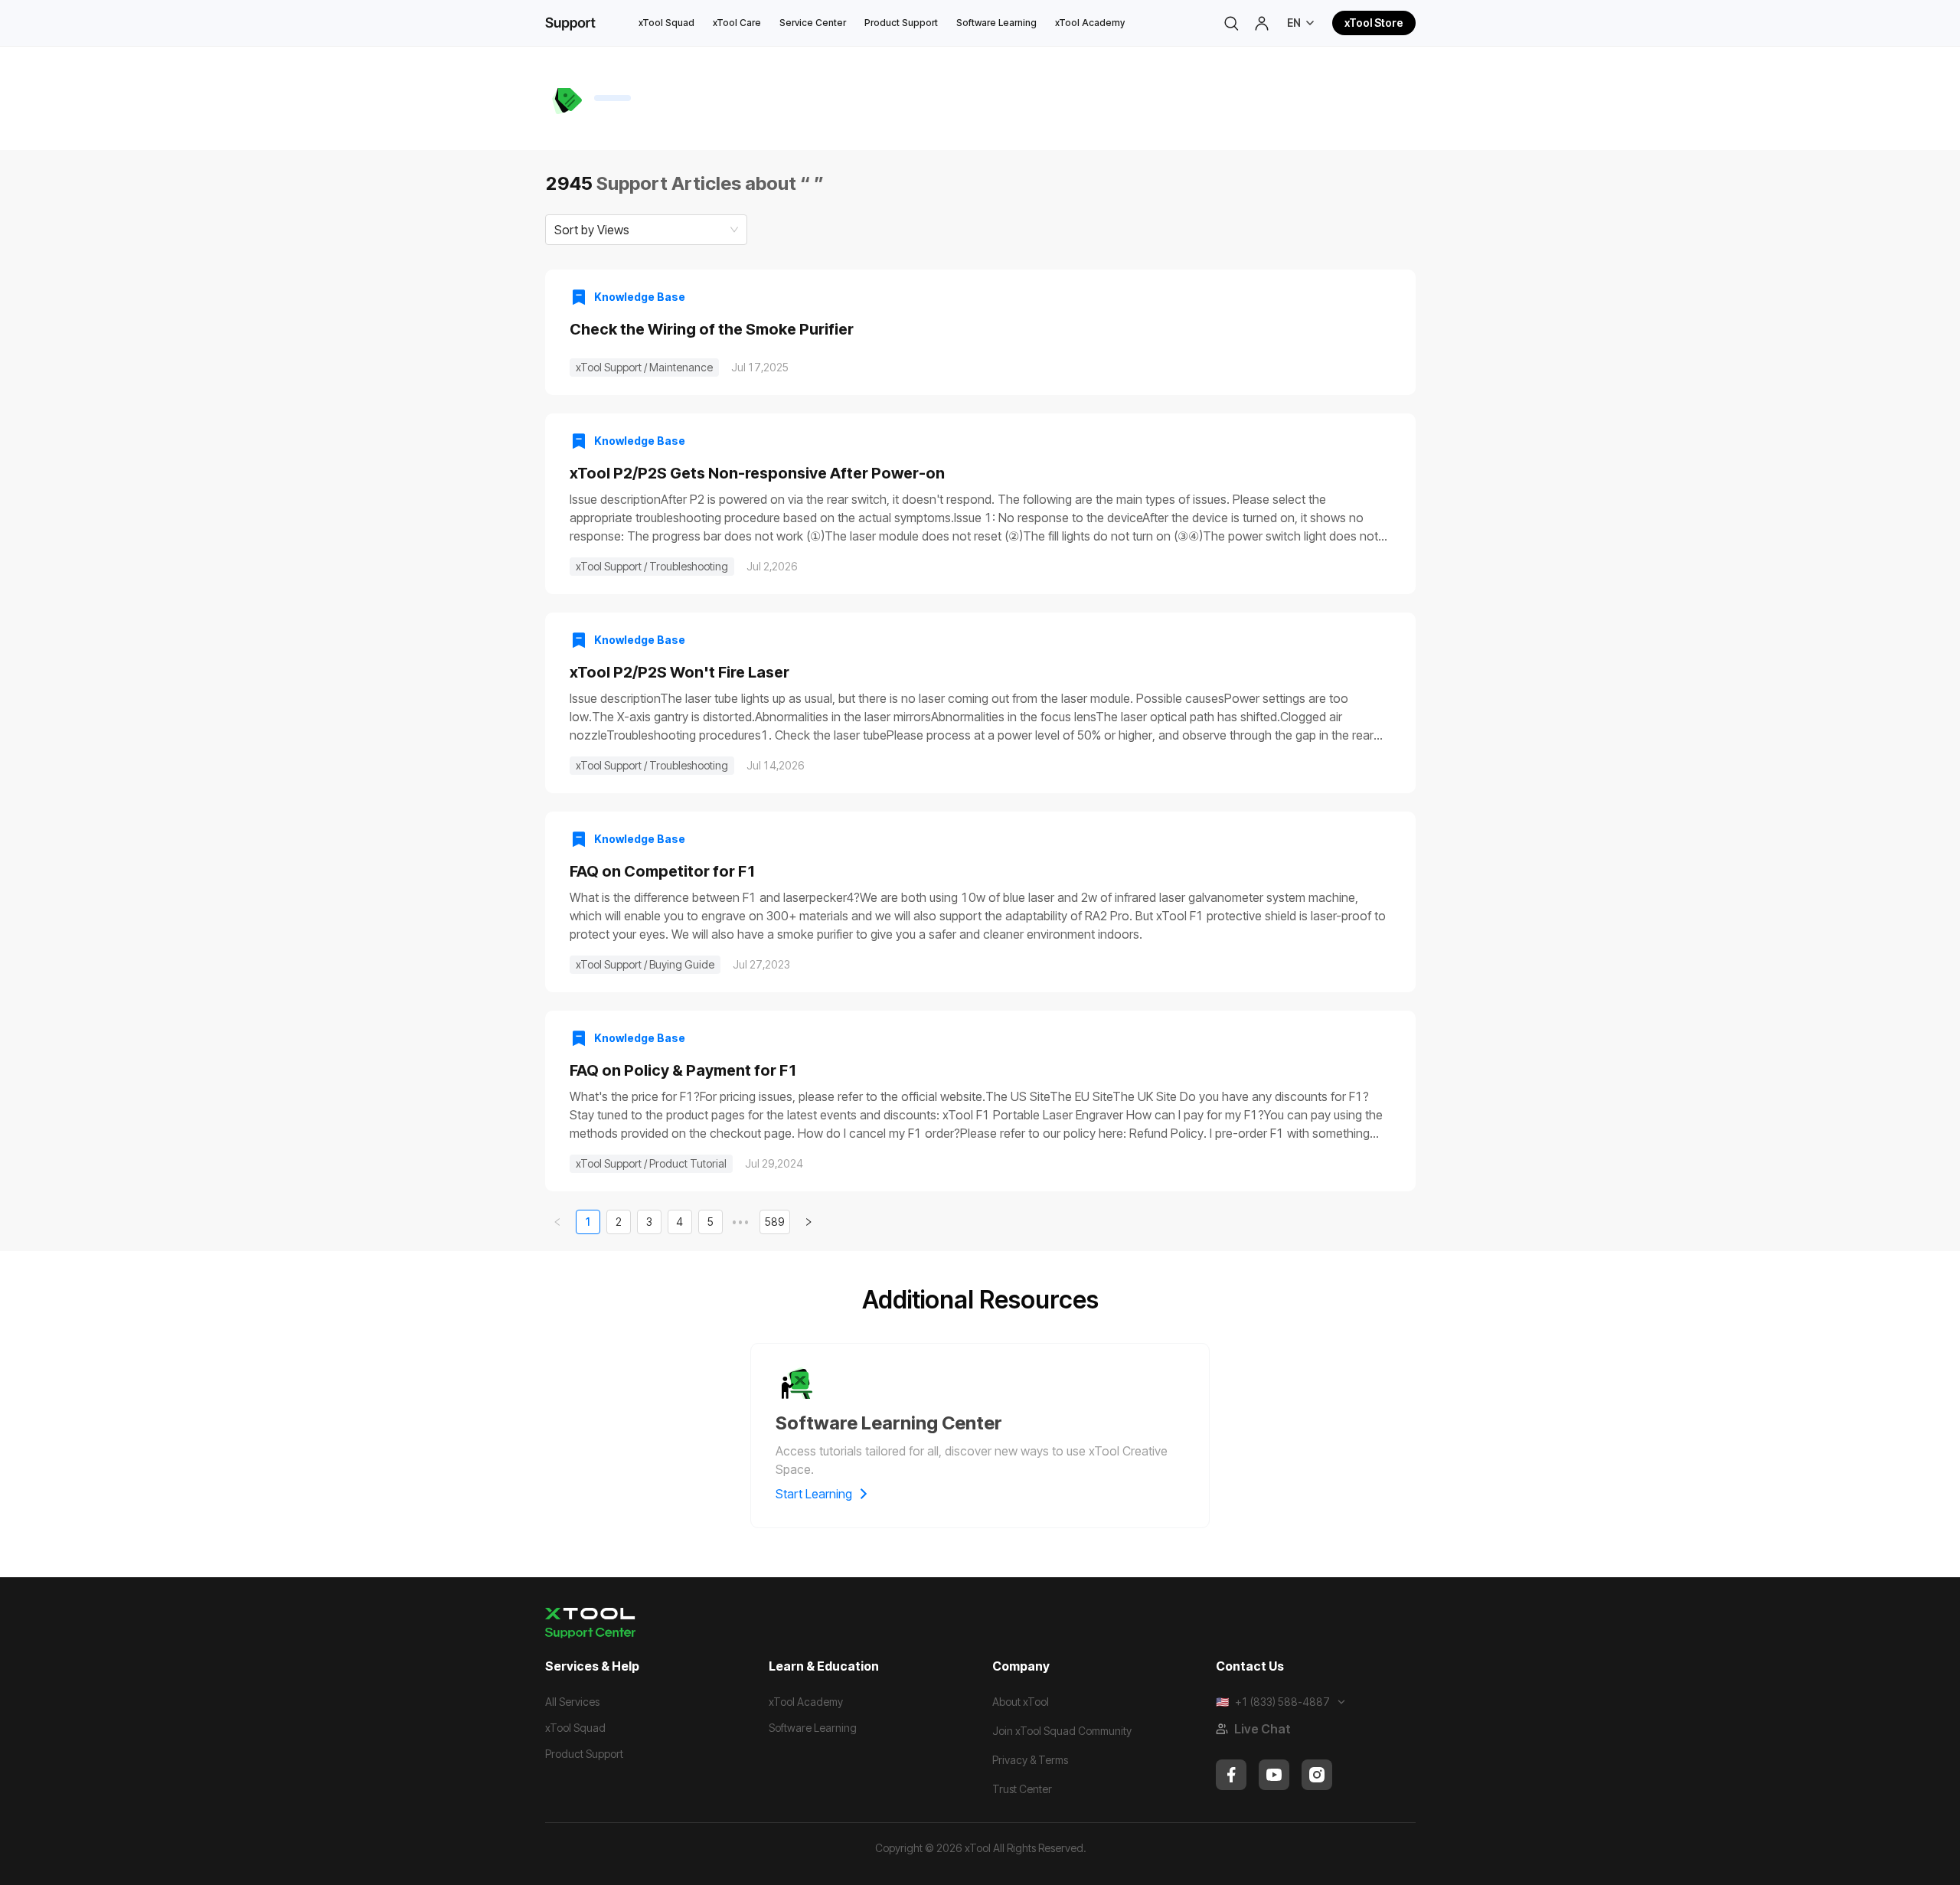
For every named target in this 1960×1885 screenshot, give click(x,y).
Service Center (813, 23)
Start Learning (814, 1494)
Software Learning (996, 23)
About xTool (1021, 1702)
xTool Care (737, 23)
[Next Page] (808, 1222)
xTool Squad (666, 23)
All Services (572, 1702)
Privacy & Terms (1030, 1760)
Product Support (901, 23)
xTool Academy (1090, 23)
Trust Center (1022, 1789)
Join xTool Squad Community (1062, 1731)
